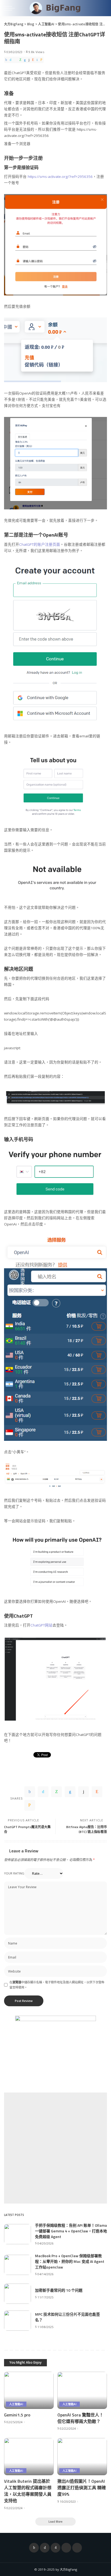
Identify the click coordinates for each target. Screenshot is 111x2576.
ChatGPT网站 (41, 1625)
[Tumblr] (29, 60)
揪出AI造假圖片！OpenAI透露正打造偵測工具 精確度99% (82, 2488)
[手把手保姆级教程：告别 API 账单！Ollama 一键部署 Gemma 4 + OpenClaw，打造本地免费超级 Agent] (18, 2234)
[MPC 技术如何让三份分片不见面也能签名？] (18, 2321)
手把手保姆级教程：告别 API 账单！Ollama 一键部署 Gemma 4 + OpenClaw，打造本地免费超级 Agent (71, 2231)
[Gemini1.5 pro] (29, 2390)
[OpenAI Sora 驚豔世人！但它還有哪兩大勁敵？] (82, 2390)
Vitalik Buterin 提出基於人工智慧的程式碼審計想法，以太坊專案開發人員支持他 (28, 2491)
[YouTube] (66, 2548)
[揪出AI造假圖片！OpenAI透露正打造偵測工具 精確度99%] (82, 2457)
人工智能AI (16, 2404)
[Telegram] (77, 2548)
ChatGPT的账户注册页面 (40, 544)
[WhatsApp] (20, 60)
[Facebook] (6, 60)
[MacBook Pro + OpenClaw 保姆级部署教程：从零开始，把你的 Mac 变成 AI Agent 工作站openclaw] (18, 2265)
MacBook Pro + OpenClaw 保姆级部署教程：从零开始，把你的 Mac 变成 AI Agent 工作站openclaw (70, 2261)
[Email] (41, 60)
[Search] (103, 8)
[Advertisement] (55, 2148)
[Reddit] (33, 60)
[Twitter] (11, 60)
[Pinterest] (15, 60)
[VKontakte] (37, 60)
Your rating (14, 1873)
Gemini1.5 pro (17, 2415)
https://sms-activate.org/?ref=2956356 (60, 177)
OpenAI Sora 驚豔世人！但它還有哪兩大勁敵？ (80, 2418)
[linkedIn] (25, 60)
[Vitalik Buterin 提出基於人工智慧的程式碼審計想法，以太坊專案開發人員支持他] (29, 2457)
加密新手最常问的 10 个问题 (59, 2290)
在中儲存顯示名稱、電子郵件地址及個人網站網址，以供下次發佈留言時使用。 (57, 1985)
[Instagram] (55, 2548)
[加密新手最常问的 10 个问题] (18, 2294)
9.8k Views (36, 52)
